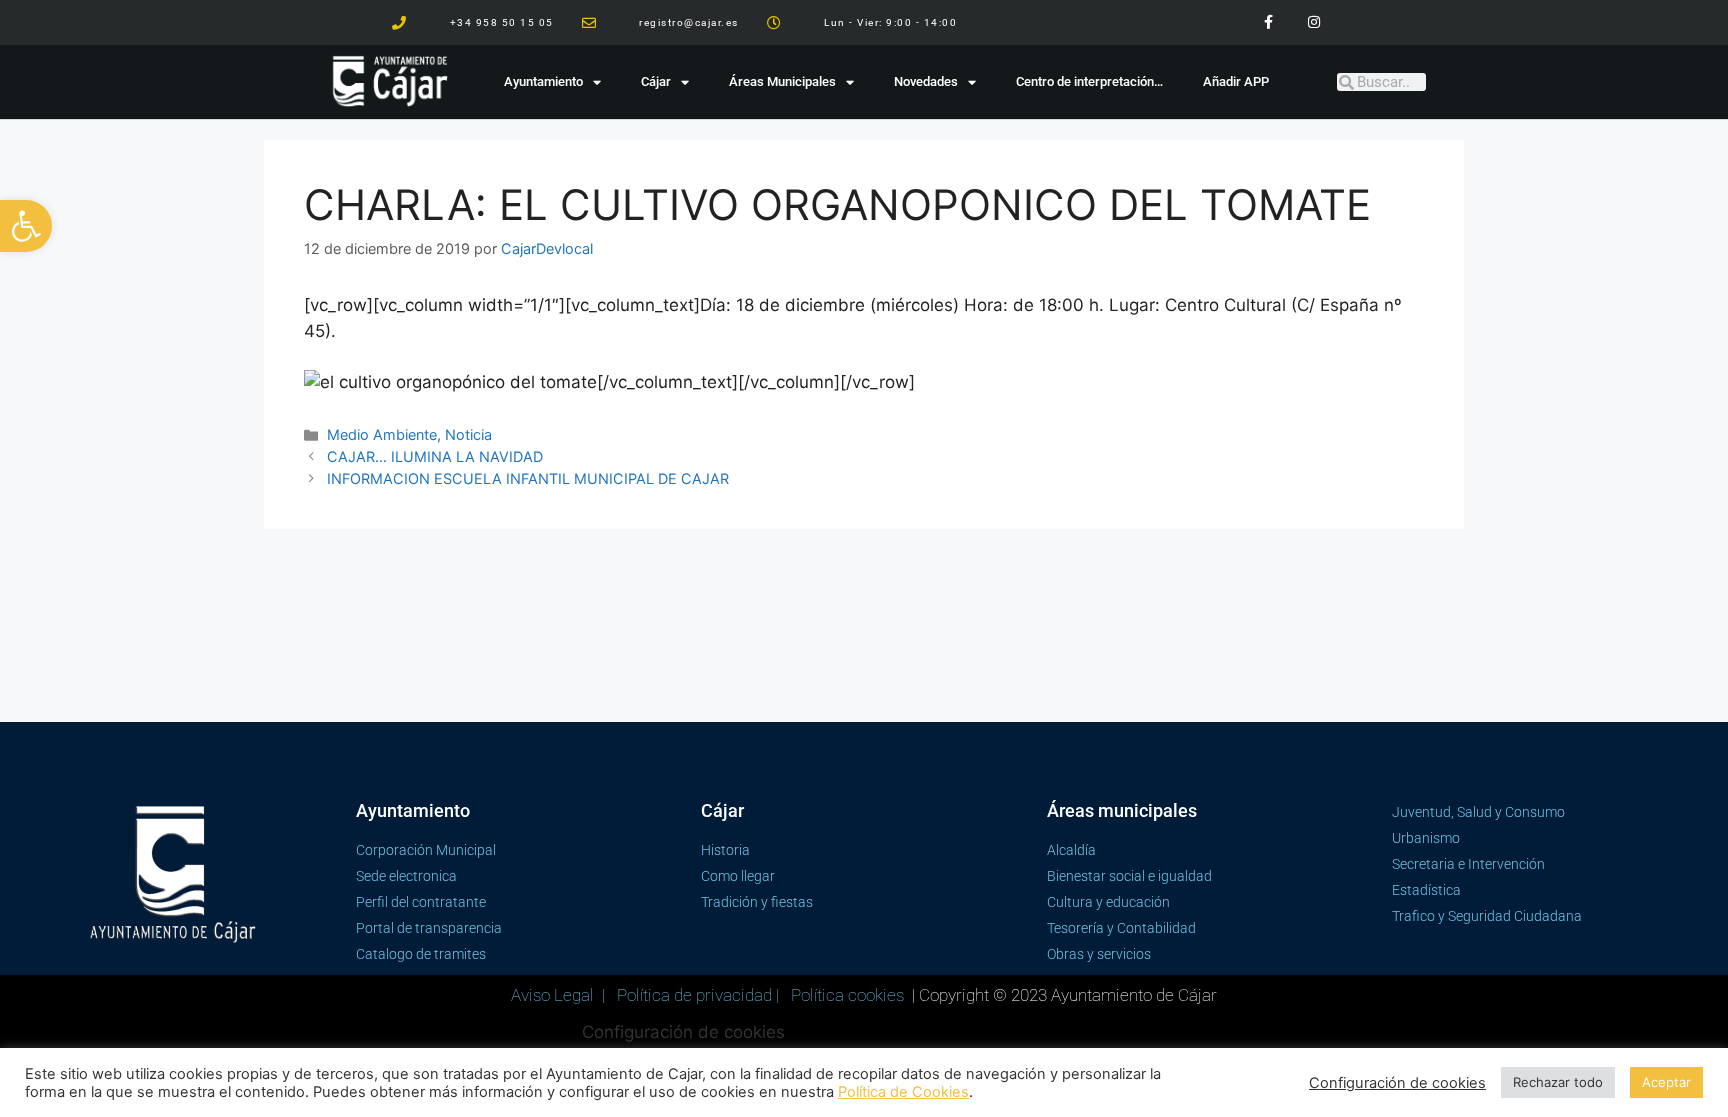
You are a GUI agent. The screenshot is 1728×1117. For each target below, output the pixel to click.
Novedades (926, 81)
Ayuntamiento (543, 81)
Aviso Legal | (560, 995)
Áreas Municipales (782, 81)
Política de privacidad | (700, 995)
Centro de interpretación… (1089, 81)
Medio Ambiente (382, 434)
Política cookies (847, 995)
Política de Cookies (903, 1092)
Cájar (656, 81)
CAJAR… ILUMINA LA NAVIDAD (435, 456)
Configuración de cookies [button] (683, 1032)
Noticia (468, 434)
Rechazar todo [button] (1558, 1082)
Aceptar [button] (1666, 1082)
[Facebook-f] (1268, 22)
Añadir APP (1236, 81)
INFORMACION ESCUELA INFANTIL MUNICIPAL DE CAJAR (528, 478)
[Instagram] (1313, 22)
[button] (26, 226)
